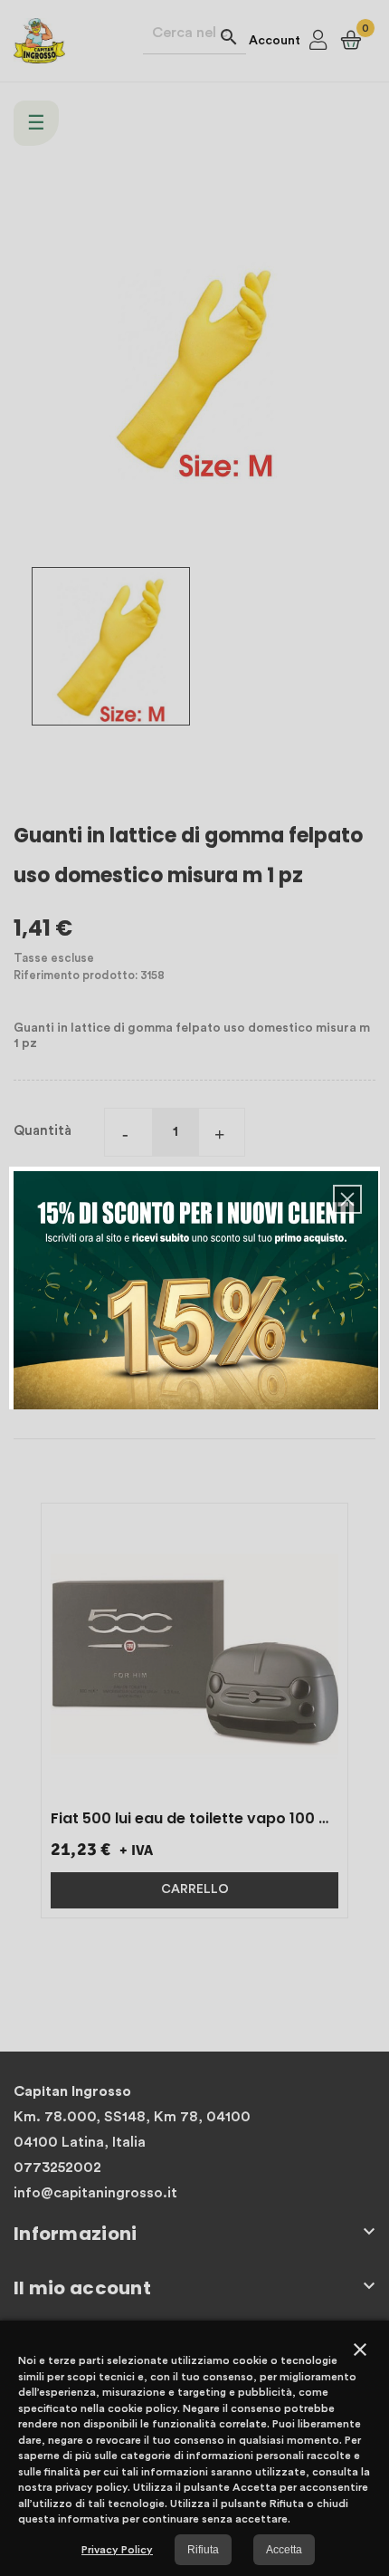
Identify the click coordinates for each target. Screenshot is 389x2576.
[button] (347, 1199)
